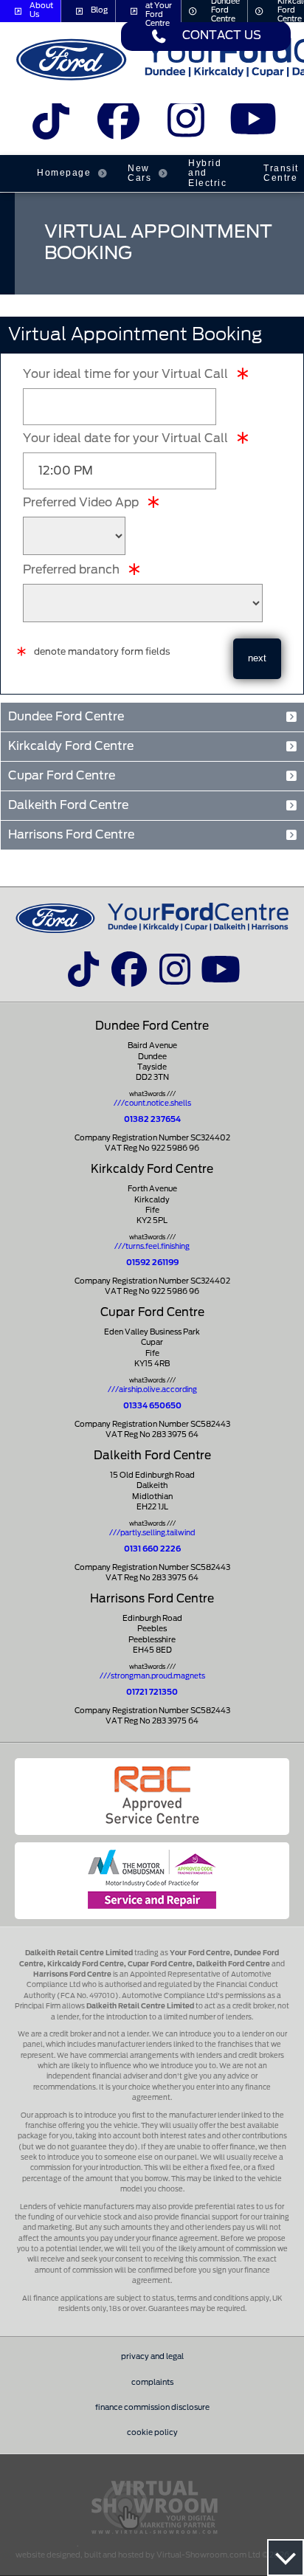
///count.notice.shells (152, 1103)
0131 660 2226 (152, 1549)
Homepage (64, 173)
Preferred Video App (81, 503)
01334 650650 (152, 1406)
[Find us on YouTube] (253, 125)
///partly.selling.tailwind (152, 1533)
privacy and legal (152, 2357)
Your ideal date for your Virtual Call (125, 438)
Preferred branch (71, 570)
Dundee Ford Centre (225, 11)
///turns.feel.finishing (152, 1247)
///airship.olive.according (152, 1390)
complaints (152, 2383)
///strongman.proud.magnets (152, 1676)
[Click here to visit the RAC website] (152, 1797)
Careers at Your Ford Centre (159, 11)
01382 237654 (152, 1120)
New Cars (139, 173)
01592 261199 (152, 1263)
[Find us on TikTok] (51, 125)
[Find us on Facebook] (118, 125)
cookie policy (152, 2433)
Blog (99, 10)
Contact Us (222, 36)
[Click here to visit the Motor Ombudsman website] (152, 1881)
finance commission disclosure (152, 2408)
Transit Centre (281, 173)
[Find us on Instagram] (186, 125)
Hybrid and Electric (207, 173)
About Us (41, 10)
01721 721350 (152, 1692)
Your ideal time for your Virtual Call (125, 374)
